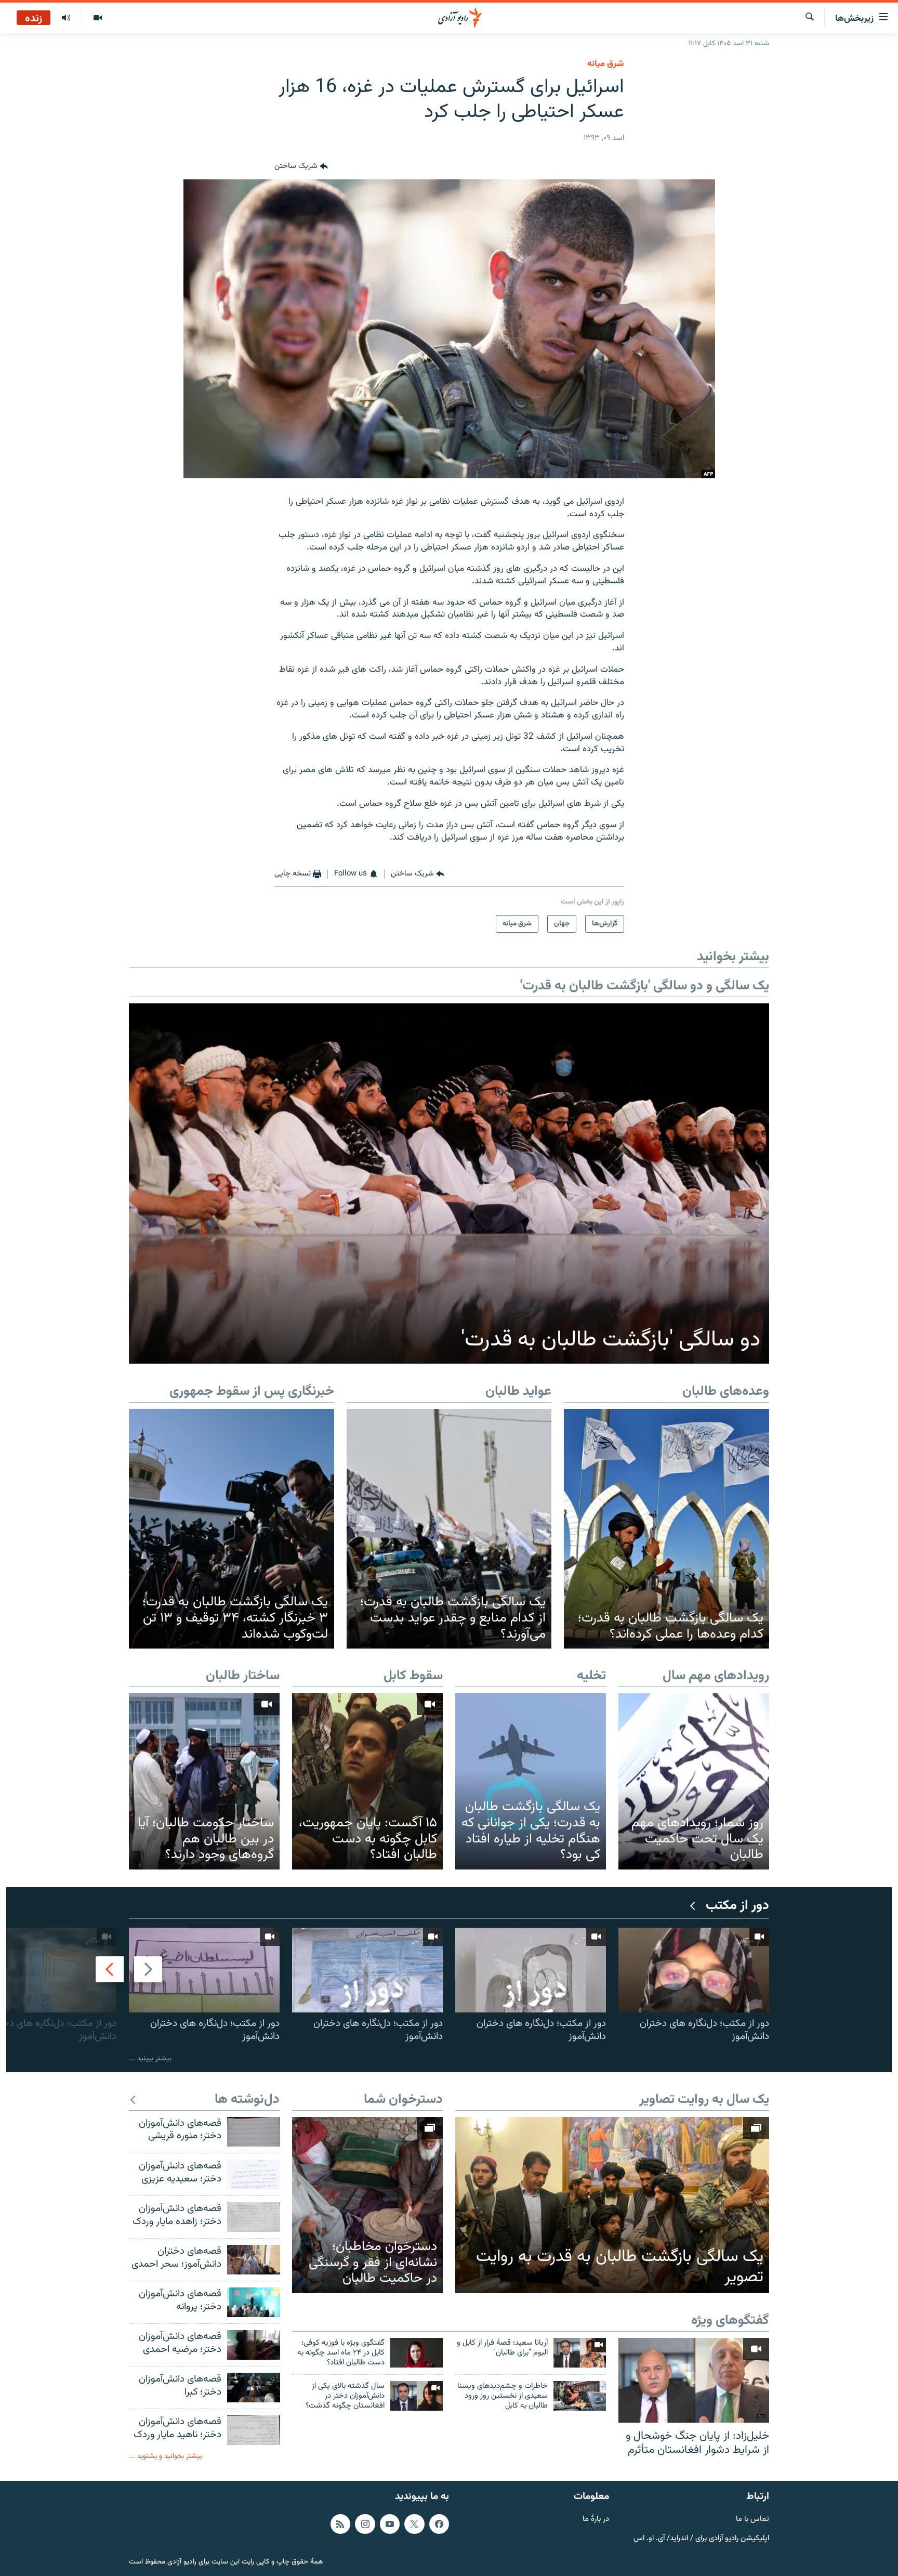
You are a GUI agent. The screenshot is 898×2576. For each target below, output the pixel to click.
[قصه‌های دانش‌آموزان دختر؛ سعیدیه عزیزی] (254, 2174)
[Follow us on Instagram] (365, 2524)
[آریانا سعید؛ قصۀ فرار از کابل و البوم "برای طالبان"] (580, 2353)
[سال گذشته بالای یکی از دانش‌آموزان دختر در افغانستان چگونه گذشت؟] (417, 2396)
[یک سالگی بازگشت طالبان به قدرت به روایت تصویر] (612, 2205)
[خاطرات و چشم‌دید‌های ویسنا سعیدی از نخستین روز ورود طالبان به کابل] (580, 2396)
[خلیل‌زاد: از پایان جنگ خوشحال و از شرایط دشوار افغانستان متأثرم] (694, 2380)
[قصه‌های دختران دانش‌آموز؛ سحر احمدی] (254, 2260)
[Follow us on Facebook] (439, 2524)
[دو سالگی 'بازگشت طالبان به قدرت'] (449, 1184)
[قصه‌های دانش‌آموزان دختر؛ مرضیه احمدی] (254, 2345)
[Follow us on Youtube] (390, 2524)
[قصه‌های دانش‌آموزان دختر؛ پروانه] (254, 2302)
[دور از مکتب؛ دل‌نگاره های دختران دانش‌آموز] (694, 1970)
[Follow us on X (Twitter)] (414, 2524)
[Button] (301, 167)
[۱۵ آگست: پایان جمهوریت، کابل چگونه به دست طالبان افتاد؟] (367, 1781)
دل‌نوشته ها (247, 2100)
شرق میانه (606, 64)
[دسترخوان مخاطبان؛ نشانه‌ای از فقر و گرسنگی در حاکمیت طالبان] (367, 2205)
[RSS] (340, 2524)
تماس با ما (752, 2520)
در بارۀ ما (596, 2520)
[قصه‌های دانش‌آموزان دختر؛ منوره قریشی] (254, 2132)
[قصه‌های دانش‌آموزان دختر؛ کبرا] (254, 2388)
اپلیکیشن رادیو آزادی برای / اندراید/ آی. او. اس (701, 2538)
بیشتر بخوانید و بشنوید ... (166, 2456)
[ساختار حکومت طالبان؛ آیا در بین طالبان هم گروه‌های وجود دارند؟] (204, 1781)
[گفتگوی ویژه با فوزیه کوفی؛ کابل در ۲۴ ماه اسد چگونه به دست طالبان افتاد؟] (417, 2353)
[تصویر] (97, 18)
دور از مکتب (737, 1906)
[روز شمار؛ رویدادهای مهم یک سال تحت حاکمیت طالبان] (694, 1781)
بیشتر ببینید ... (150, 2058)
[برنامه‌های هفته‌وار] (66, 18)
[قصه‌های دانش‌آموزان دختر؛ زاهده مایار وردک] (254, 2217)
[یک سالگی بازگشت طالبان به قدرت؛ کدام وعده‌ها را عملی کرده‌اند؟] (666, 1529)
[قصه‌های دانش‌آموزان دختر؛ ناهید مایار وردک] (254, 2430)
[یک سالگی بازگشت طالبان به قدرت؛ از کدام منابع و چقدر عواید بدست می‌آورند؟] (449, 1529)
